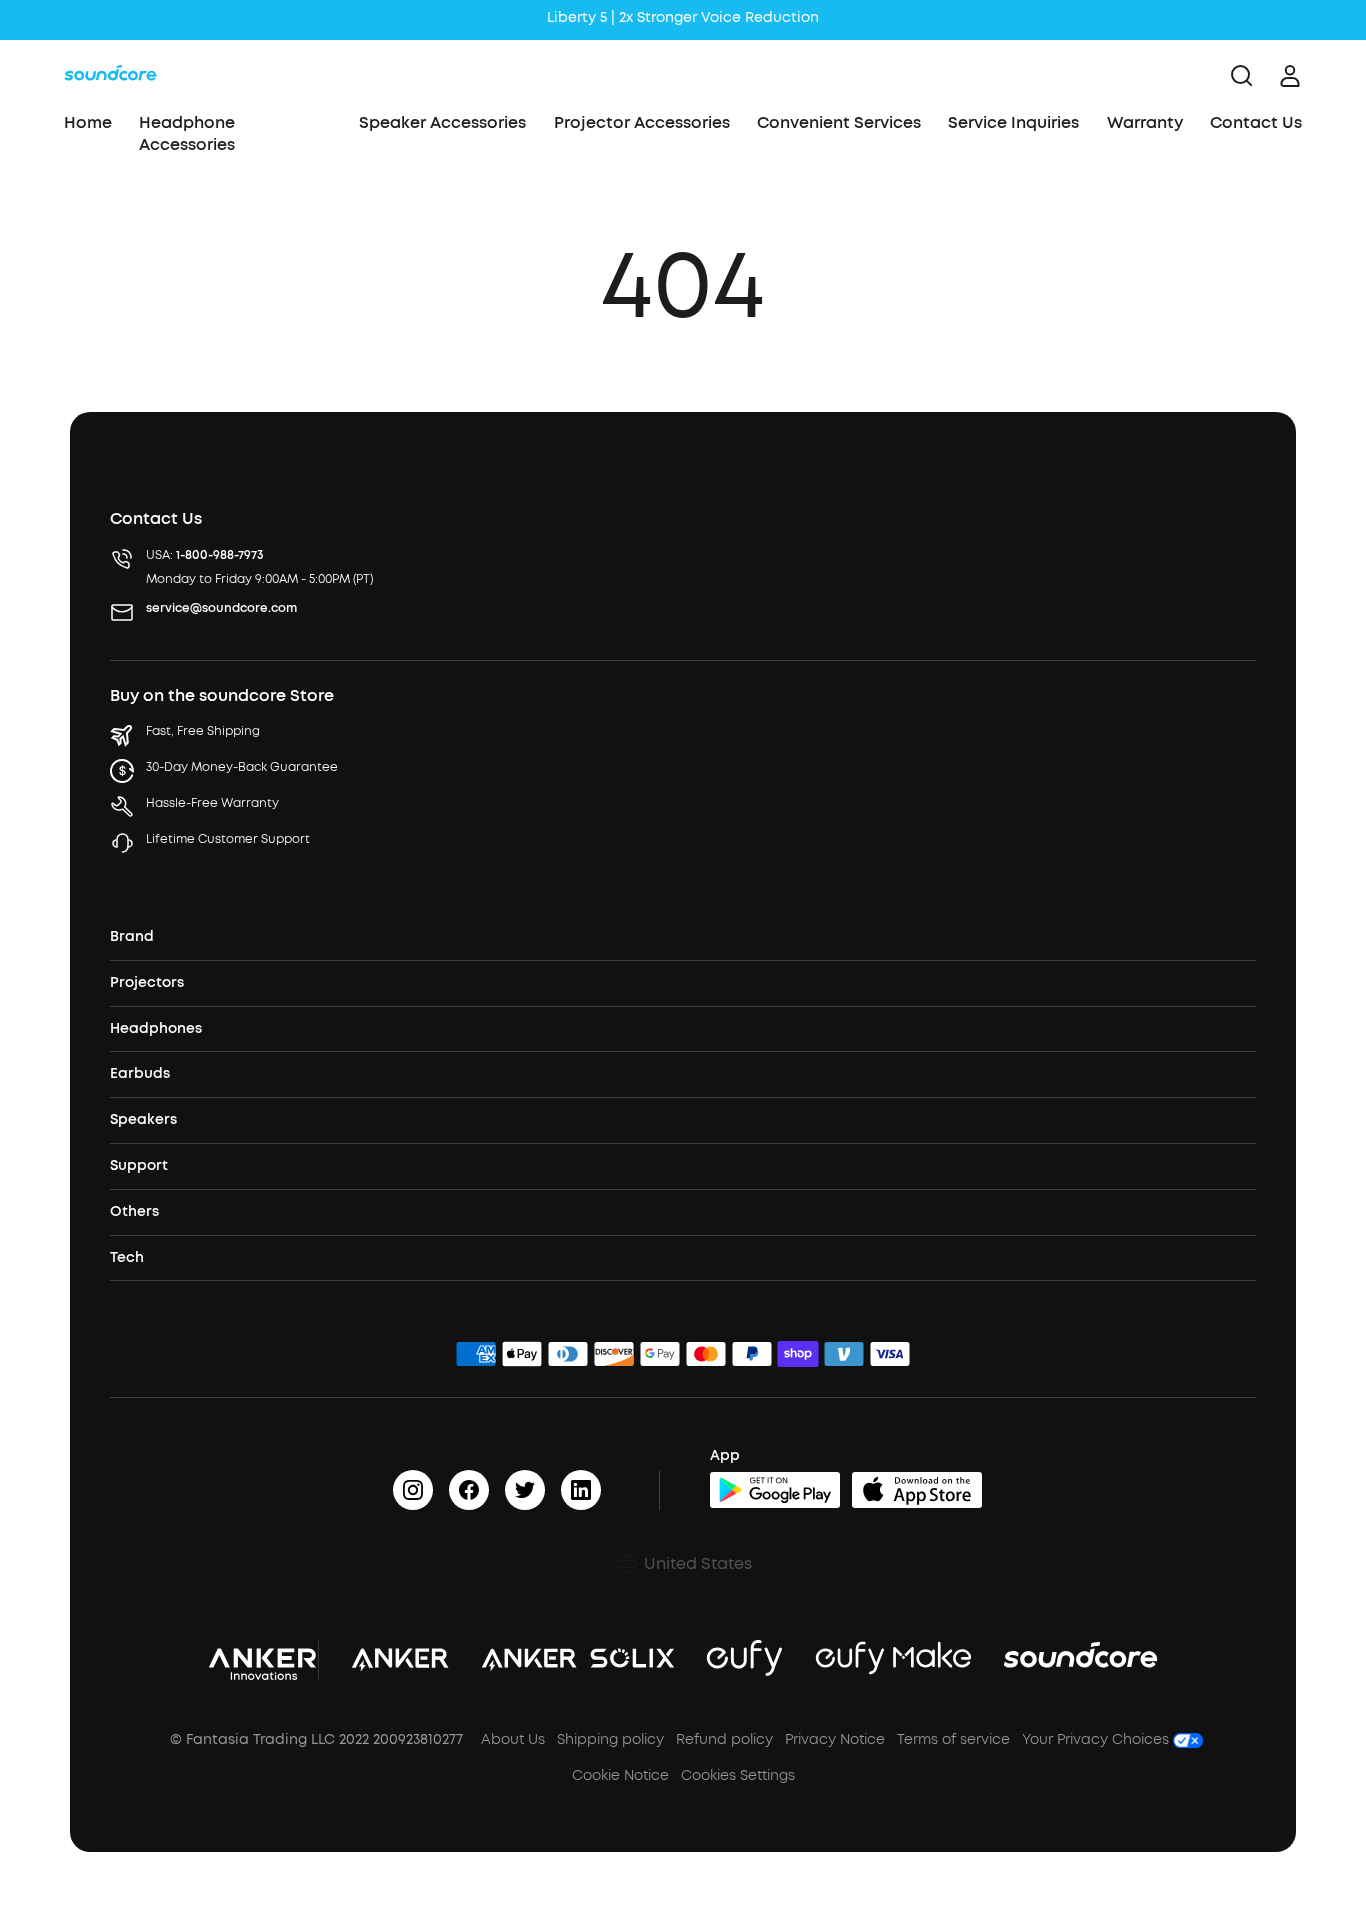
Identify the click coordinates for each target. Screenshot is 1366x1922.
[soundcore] (110, 76)
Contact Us (1256, 122)
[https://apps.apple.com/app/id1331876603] (917, 1490)
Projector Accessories (642, 122)
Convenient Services (839, 122)
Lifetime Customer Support (228, 839)
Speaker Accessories (442, 122)
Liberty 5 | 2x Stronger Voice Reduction (683, 17)
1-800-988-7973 (220, 555)
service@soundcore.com (221, 608)
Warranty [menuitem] (1145, 122)
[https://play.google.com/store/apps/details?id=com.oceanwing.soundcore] (775, 1490)
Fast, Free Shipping (203, 731)
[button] (683, 1564)
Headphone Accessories (187, 133)
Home (88, 122)
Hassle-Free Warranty (212, 803)
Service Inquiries (1013, 122)
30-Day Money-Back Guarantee (242, 767)
